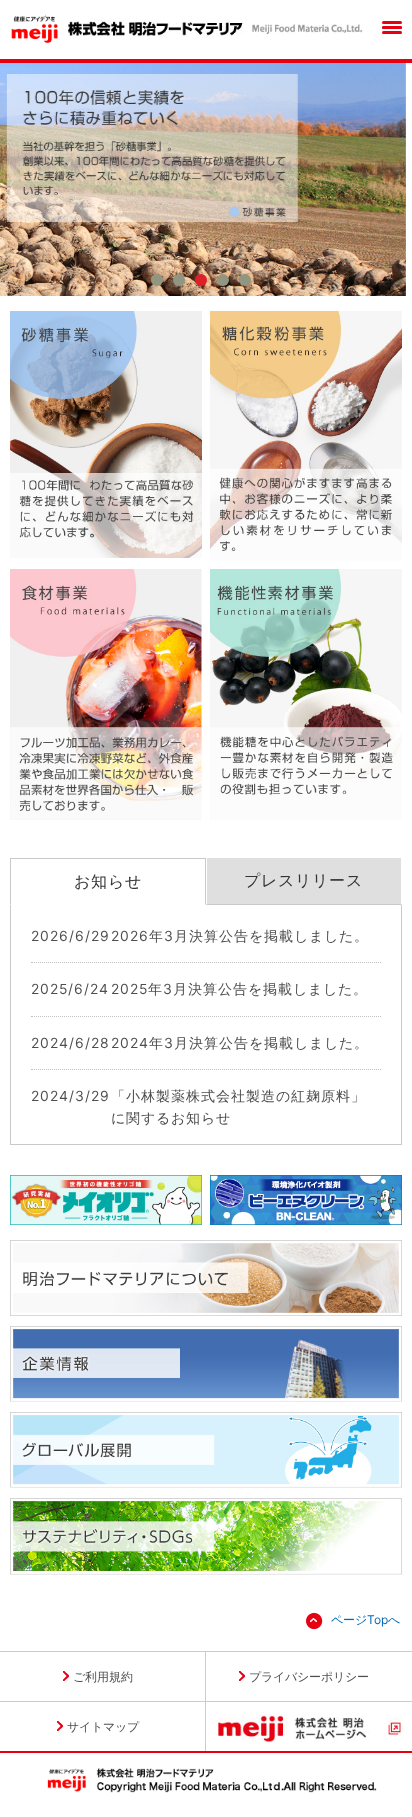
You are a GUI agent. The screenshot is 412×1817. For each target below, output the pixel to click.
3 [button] (201, 283)
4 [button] (223, 283)
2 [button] (179, 283)
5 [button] (245, 283)
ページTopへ (365, 1619)
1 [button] (157, 283)
